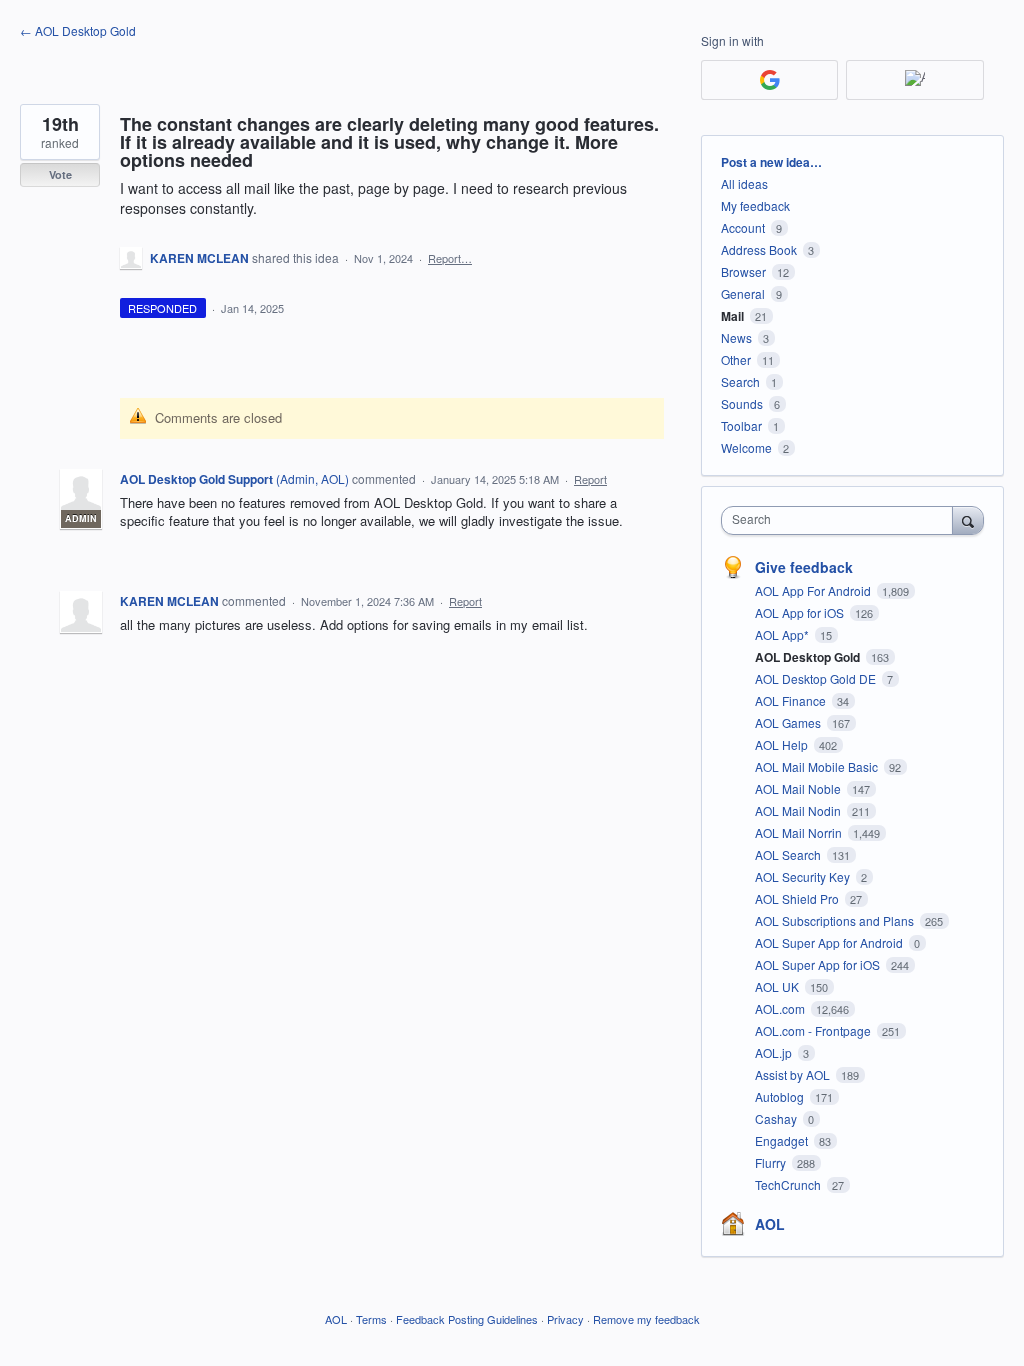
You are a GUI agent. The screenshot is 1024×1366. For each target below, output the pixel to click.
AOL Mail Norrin (800, 832)
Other (736, 359)
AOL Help (783, 744)
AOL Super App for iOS (819, 964)
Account (743, 227)
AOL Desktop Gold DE (817, 678)
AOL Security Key (804, 876)
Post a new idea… (771, 162)
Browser (743, 271)
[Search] (968, 520)
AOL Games (789, 722)
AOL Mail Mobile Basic (818, 766)
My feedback (755, 205)
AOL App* (783, 634)
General (743, 293)
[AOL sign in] (914, 80)
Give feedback (804, 567)
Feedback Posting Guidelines (467, 1319)
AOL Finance (792, 700)
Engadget (783, 1140)
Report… (450, 258)
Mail (732, 316)
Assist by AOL (794, 1074)
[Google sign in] (769, 80)
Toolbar (741, 425)
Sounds (742, 403)
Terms (371, 1319)
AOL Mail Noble (799, 788)
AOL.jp (775, 1052)
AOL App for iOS (801, 612)
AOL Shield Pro (798, 898)
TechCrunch (789, 1184)
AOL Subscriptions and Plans (836, 920)
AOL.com (781, 1008)
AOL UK (778, 986)
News (736, 337)
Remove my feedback (646, 1319)
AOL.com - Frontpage (814, 1030)
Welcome (746, 447)
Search (740, 381)
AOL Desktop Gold (809, 657)
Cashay (777, 1118)
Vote (60, 174)
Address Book (759, 249)
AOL (770, 1224)
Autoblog (781, 1096)
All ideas (744, 183)
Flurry (772, 1162)
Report (590, 479)
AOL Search (789, 854)
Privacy (565, 1319)
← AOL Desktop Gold (78, 30)
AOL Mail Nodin (799, 810)
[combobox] (841, 520)
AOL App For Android (814, 590)
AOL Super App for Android (830, 942)
